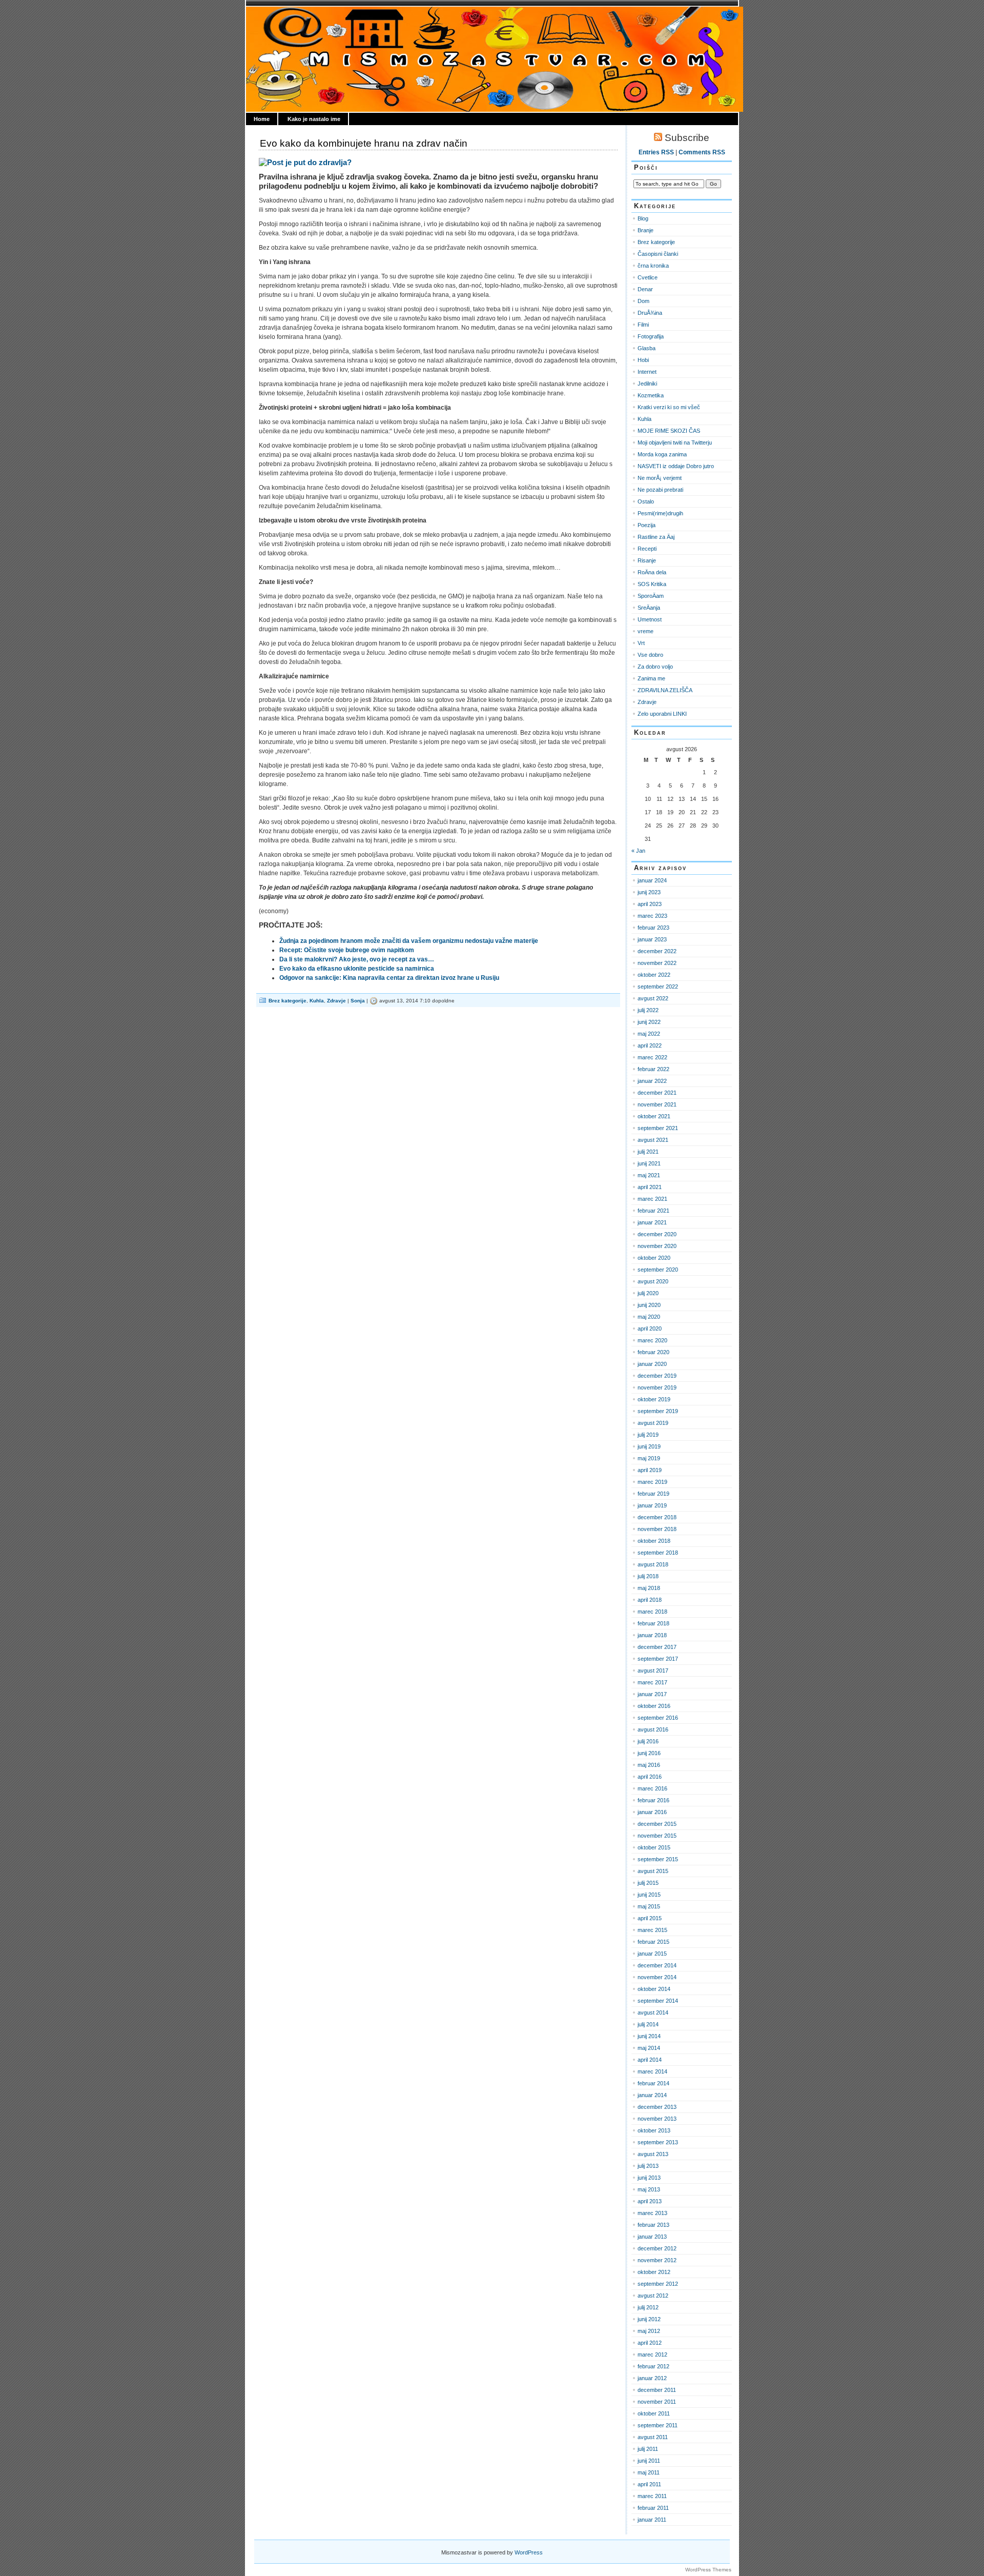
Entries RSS (656, 152)
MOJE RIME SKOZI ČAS (669, 431)
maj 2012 (649, 2331)
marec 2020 (652, 1340)
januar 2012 (652, 2378)
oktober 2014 (654, 1989)
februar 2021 (653, 1211)
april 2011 (649, 2484)
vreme (645, 631)
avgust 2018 (653, 1564)
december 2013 (657, 2107)
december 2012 (657, 2248)
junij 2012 (649, 2319)
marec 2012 (652, 2354)
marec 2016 (652, 1788)
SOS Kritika (652, 584)
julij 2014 (648, 2024)
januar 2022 (652, 1081)
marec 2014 (652, 2071)
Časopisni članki (658, 254)
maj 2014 (649, 2048)
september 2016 (658, 1718)
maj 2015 (649, 1906)
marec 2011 (652, 2496)
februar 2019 (653, 1494)
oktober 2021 (654, 1116)
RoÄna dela (652, 572)
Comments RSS (702, 152)
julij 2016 (648, 1741)
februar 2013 (653, 2225)
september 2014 (658, 2001)
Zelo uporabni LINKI (662, 714)
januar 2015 (652, 1954)
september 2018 (658, 1553)
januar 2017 (652, 1694)
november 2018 (657, 1529)
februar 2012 (653, 2366)
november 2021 (657, 1104)
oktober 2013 (654, 2130)
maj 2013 (649, 2189)
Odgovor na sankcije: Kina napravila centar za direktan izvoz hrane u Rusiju (389, 978)
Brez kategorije (288, 1001)
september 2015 (658, 1859)
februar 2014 (653, 2083)
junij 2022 (649, 1022)
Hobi (643, 360)
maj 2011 (649, 2472)
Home (262, 119)
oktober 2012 (654, 2272)
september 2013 (658, 2142)
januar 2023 (652, 939)
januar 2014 (652, 2095)
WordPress (529, 2552)
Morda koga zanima (662, 454)
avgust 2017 (653, 1671)
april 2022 (650, 1045)
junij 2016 (649, 1753)
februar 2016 (653, 1800)
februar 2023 (653, 928)
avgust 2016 (653, 1729)
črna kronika (653, 266)
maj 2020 (649, 1317)
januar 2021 (652, 1222)
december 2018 (657, 1517)
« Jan (638, 851)
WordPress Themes (708, 2570)
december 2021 (657, 1093)
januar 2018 (652, 1635)
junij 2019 (649, 1446)
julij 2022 (648, 1010)
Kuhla (317, 1001)
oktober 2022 (654, 975)
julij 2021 (648, 1152)
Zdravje (336, 1001)
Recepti (647, 549)
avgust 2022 (653, 998)
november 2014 (657, 1977)
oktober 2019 (654, 1399)
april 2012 (650, 2343)
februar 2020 (653, 1352)
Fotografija (651, 336)
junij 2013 (649, 2178)
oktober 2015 (654, 1847)
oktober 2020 (654, 1258)
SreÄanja (649, 608)
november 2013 (657, 2119)
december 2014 (657, 1965)
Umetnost (650, 619)
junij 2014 (649, 2036)
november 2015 (657, 1836)
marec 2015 (652, 1930)
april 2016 (650, 1777)
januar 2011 (652, 2520)
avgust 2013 (653, 2154)
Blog (643, 218)
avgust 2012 (653, 2296)
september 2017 (658, 1659)
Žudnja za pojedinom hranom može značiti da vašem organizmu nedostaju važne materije (409, 941)
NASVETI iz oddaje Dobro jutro (676, 466)
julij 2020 (648, 1293)
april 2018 (650, 1600)
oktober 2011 (654, 2413)
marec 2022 (652, 1057)
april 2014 (650, 2060)
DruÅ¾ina (650, 313)
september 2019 (658, 1411)
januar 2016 (652, 1812)
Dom (643, 301)
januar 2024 (652, 880)
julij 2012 (648, 2307)
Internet (647, 372)
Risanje (647, 560)
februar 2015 (653, 1942)
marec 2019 (652, 1482)
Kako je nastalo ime (314, 119)
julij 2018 (648, 1576)
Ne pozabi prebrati (660, 490)
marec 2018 (652, 1612)
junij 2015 (649, 1895)
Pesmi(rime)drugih (660, 513)
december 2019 (657, 1376)
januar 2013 (652, 2237)
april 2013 (650, 2201)
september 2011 (658, 2425)
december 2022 (657, 951)
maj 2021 (649, 1175)
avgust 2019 (653, 1423)
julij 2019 (648, 1435)
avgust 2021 (653, 1140)
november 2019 (657, 1387)
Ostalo (646, 501)
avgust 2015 (653, 1871)
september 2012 (658, 2284)
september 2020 (658, 1270)
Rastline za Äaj (656, 537)
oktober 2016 (654, 1706)
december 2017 (657, 1647)
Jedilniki (647, 384)
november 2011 (657, 2402)
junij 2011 (649, 2461)
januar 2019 (652, 1505)
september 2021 (658, 1128)
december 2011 (657, 2390)
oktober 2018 (654, 1541)
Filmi (643, 325)
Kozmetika (651, 395)
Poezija (647, 525)
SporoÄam (651, 596)
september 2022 (658, 987)
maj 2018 (649, 1588)
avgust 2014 (653, 2012)
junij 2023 (649, 892)
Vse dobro (650, 655)
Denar (645, 289)
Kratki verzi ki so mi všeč (669, 407)
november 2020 (657, 1246)
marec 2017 (652, 1682)
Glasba (647, 348)
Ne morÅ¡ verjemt (660, 478)
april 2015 (650, 1918)
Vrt (641, 643)
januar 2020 (652, 1364)
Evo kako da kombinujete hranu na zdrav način (364, 143)
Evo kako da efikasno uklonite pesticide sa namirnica (357, 969)
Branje (645, 230)
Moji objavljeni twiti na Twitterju (675, 442)
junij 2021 (649, 1163)
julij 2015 (648, 1883)
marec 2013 (652, 2213)
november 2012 (657, 2260)
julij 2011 (648, 2449)
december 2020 (657, 1234)
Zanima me (651, 678)
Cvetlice (648, 277)
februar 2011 (653, 2508)
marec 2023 (652, 916)
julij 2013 (648, 2166)
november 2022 (657, 963)
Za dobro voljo (655, 667)
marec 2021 (652, 1199)
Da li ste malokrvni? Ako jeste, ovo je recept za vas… (357, 959)
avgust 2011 (653, 2437)
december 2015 (657, 1824)
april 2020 (650, 1329)
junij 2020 (649, 1305)
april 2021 (650, 1187)
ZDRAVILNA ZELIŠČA (665, 690)
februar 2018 (653, 1623)
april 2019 (650, 1470)
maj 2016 (649, 1765)
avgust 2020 (653, 1281)
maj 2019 (649, 1458)
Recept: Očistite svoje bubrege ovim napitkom (347, 950)
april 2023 (650, 904)
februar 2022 (653, 1069)
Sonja (358, 1001)
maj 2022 (649, 1034)
